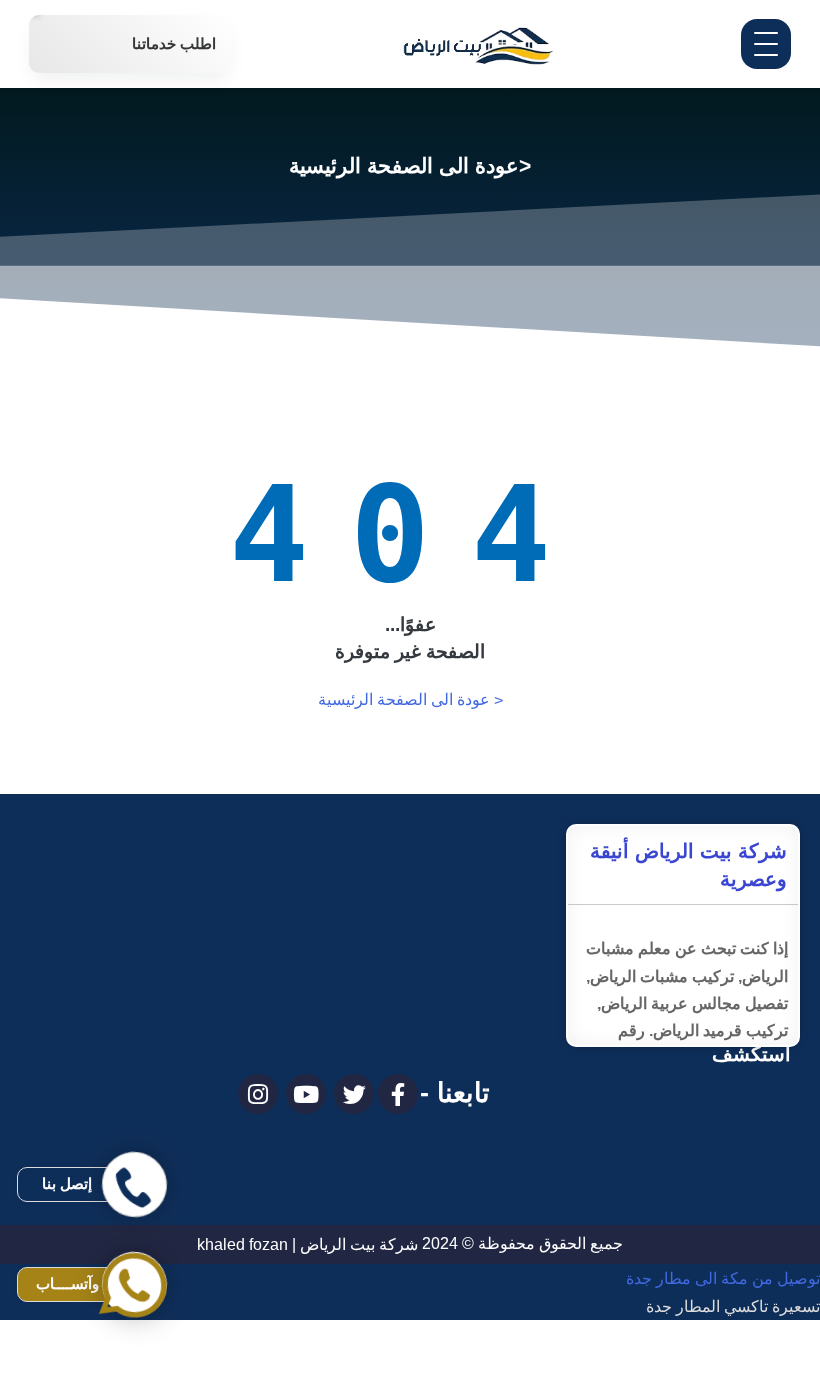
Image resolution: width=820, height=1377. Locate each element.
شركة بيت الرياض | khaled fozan (307, 1244)
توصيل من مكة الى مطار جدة (723, 1278)
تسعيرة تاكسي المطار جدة (733, 1306)
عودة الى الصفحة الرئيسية (410, 699)
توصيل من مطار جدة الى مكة (723, 1363)
